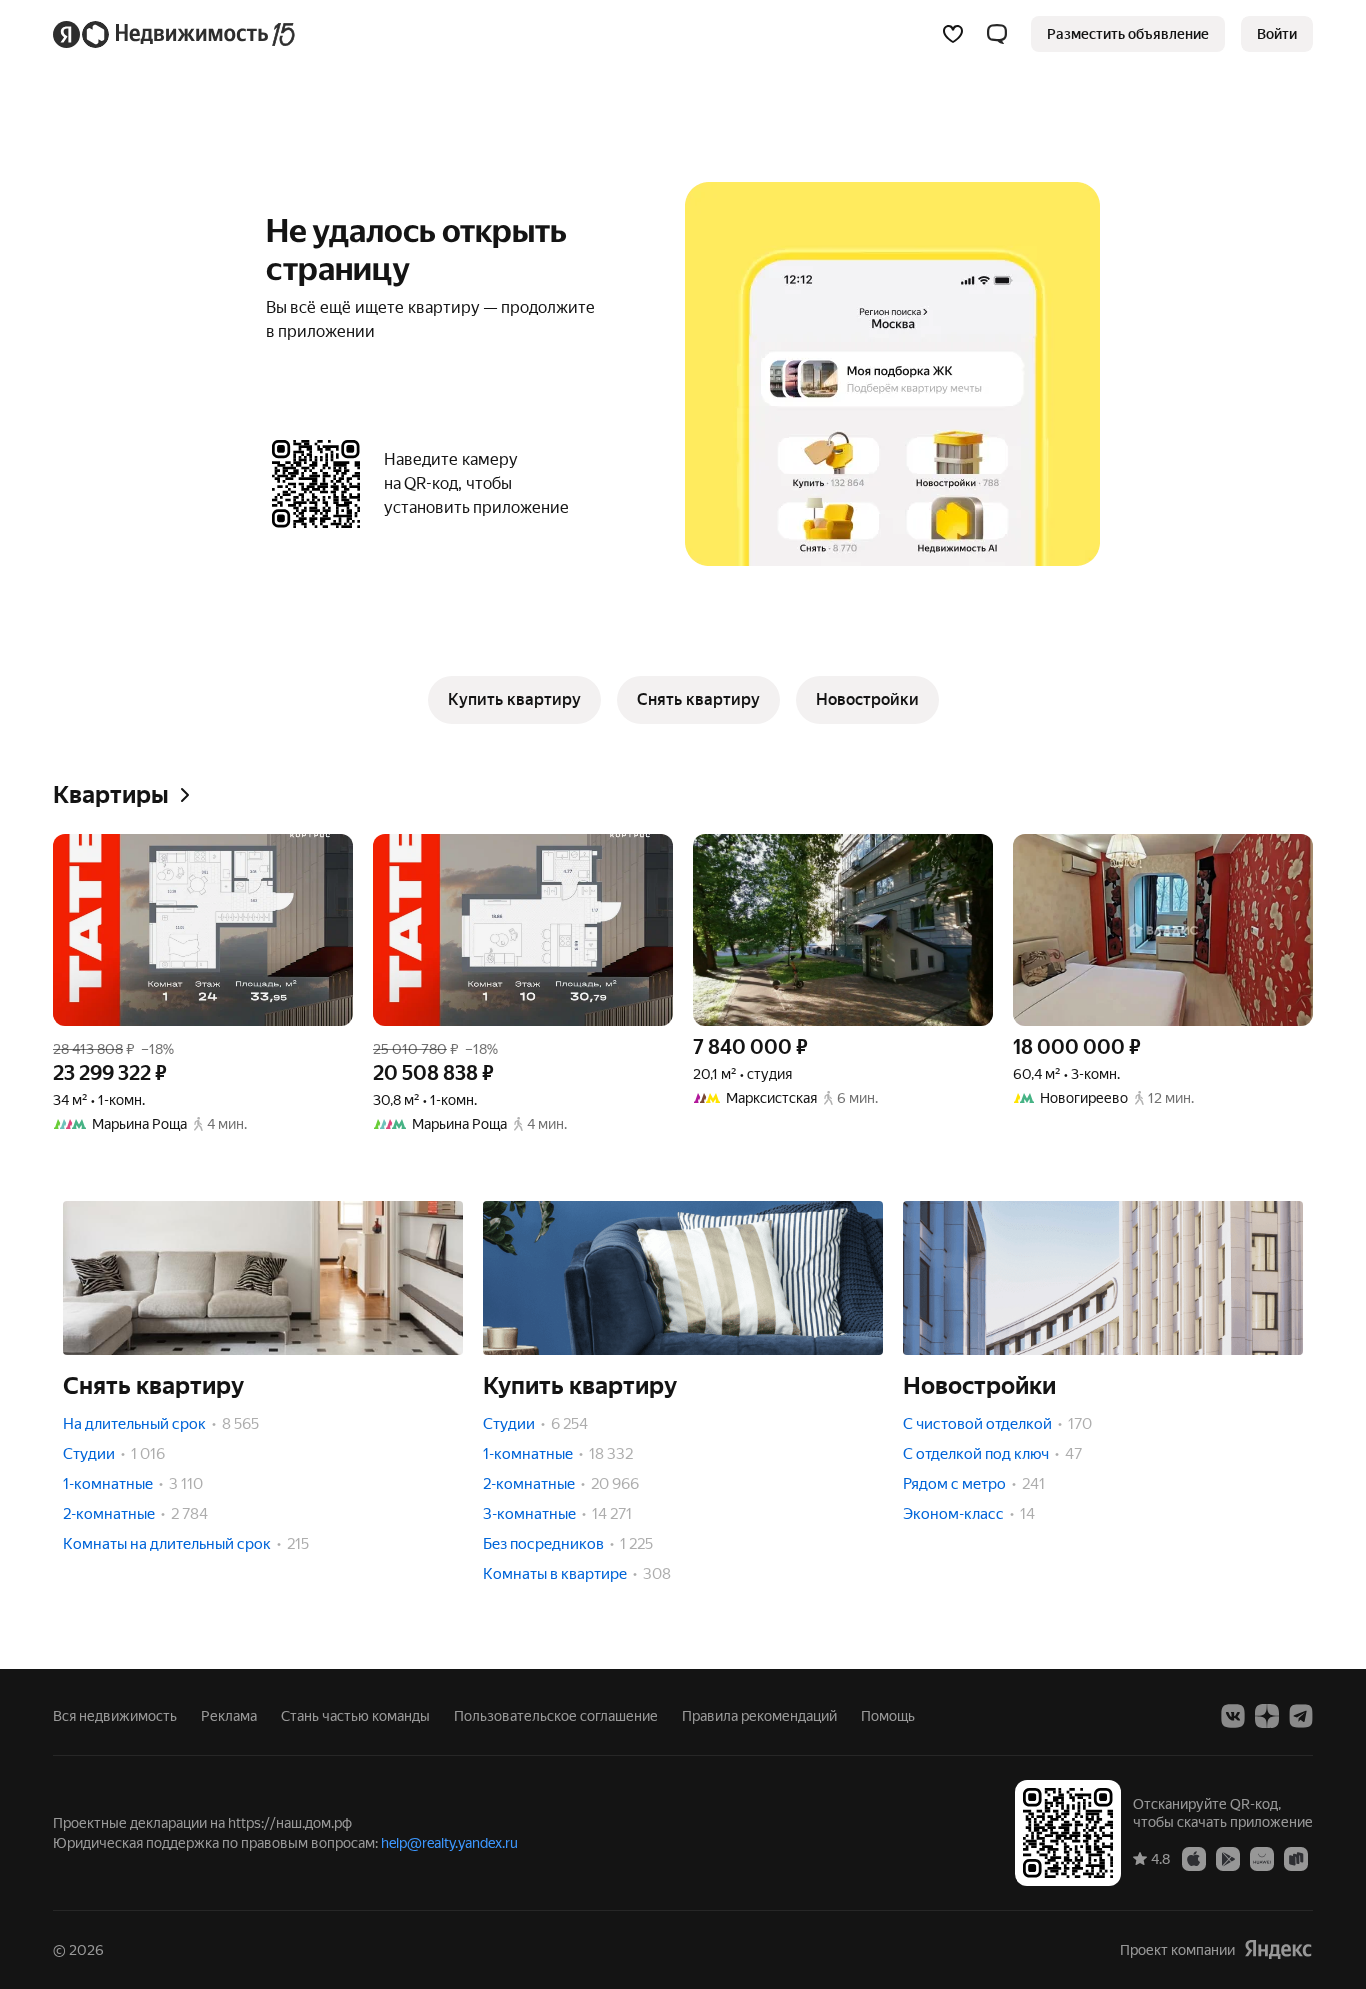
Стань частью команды (355, 1716)
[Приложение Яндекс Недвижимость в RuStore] (1296, 1858)
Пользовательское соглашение (556, 1716)
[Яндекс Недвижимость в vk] (1233, 1716)
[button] (997, 34)
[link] (1277, 34)
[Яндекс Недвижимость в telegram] (1301, 1716)
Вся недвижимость (115, 1716)
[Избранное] (953, 34)
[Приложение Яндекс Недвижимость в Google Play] (1228, 1858)
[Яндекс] (1278, 1949)
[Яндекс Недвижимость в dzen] (1267, 1716)
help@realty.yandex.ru (449, 1843)
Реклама (229, 1716)
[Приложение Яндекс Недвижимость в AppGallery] (1262, 1858)
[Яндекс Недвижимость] (175, 34)
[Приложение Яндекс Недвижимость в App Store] (1194, 1858)
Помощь (888, 1716)
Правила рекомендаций (759, 1716)
